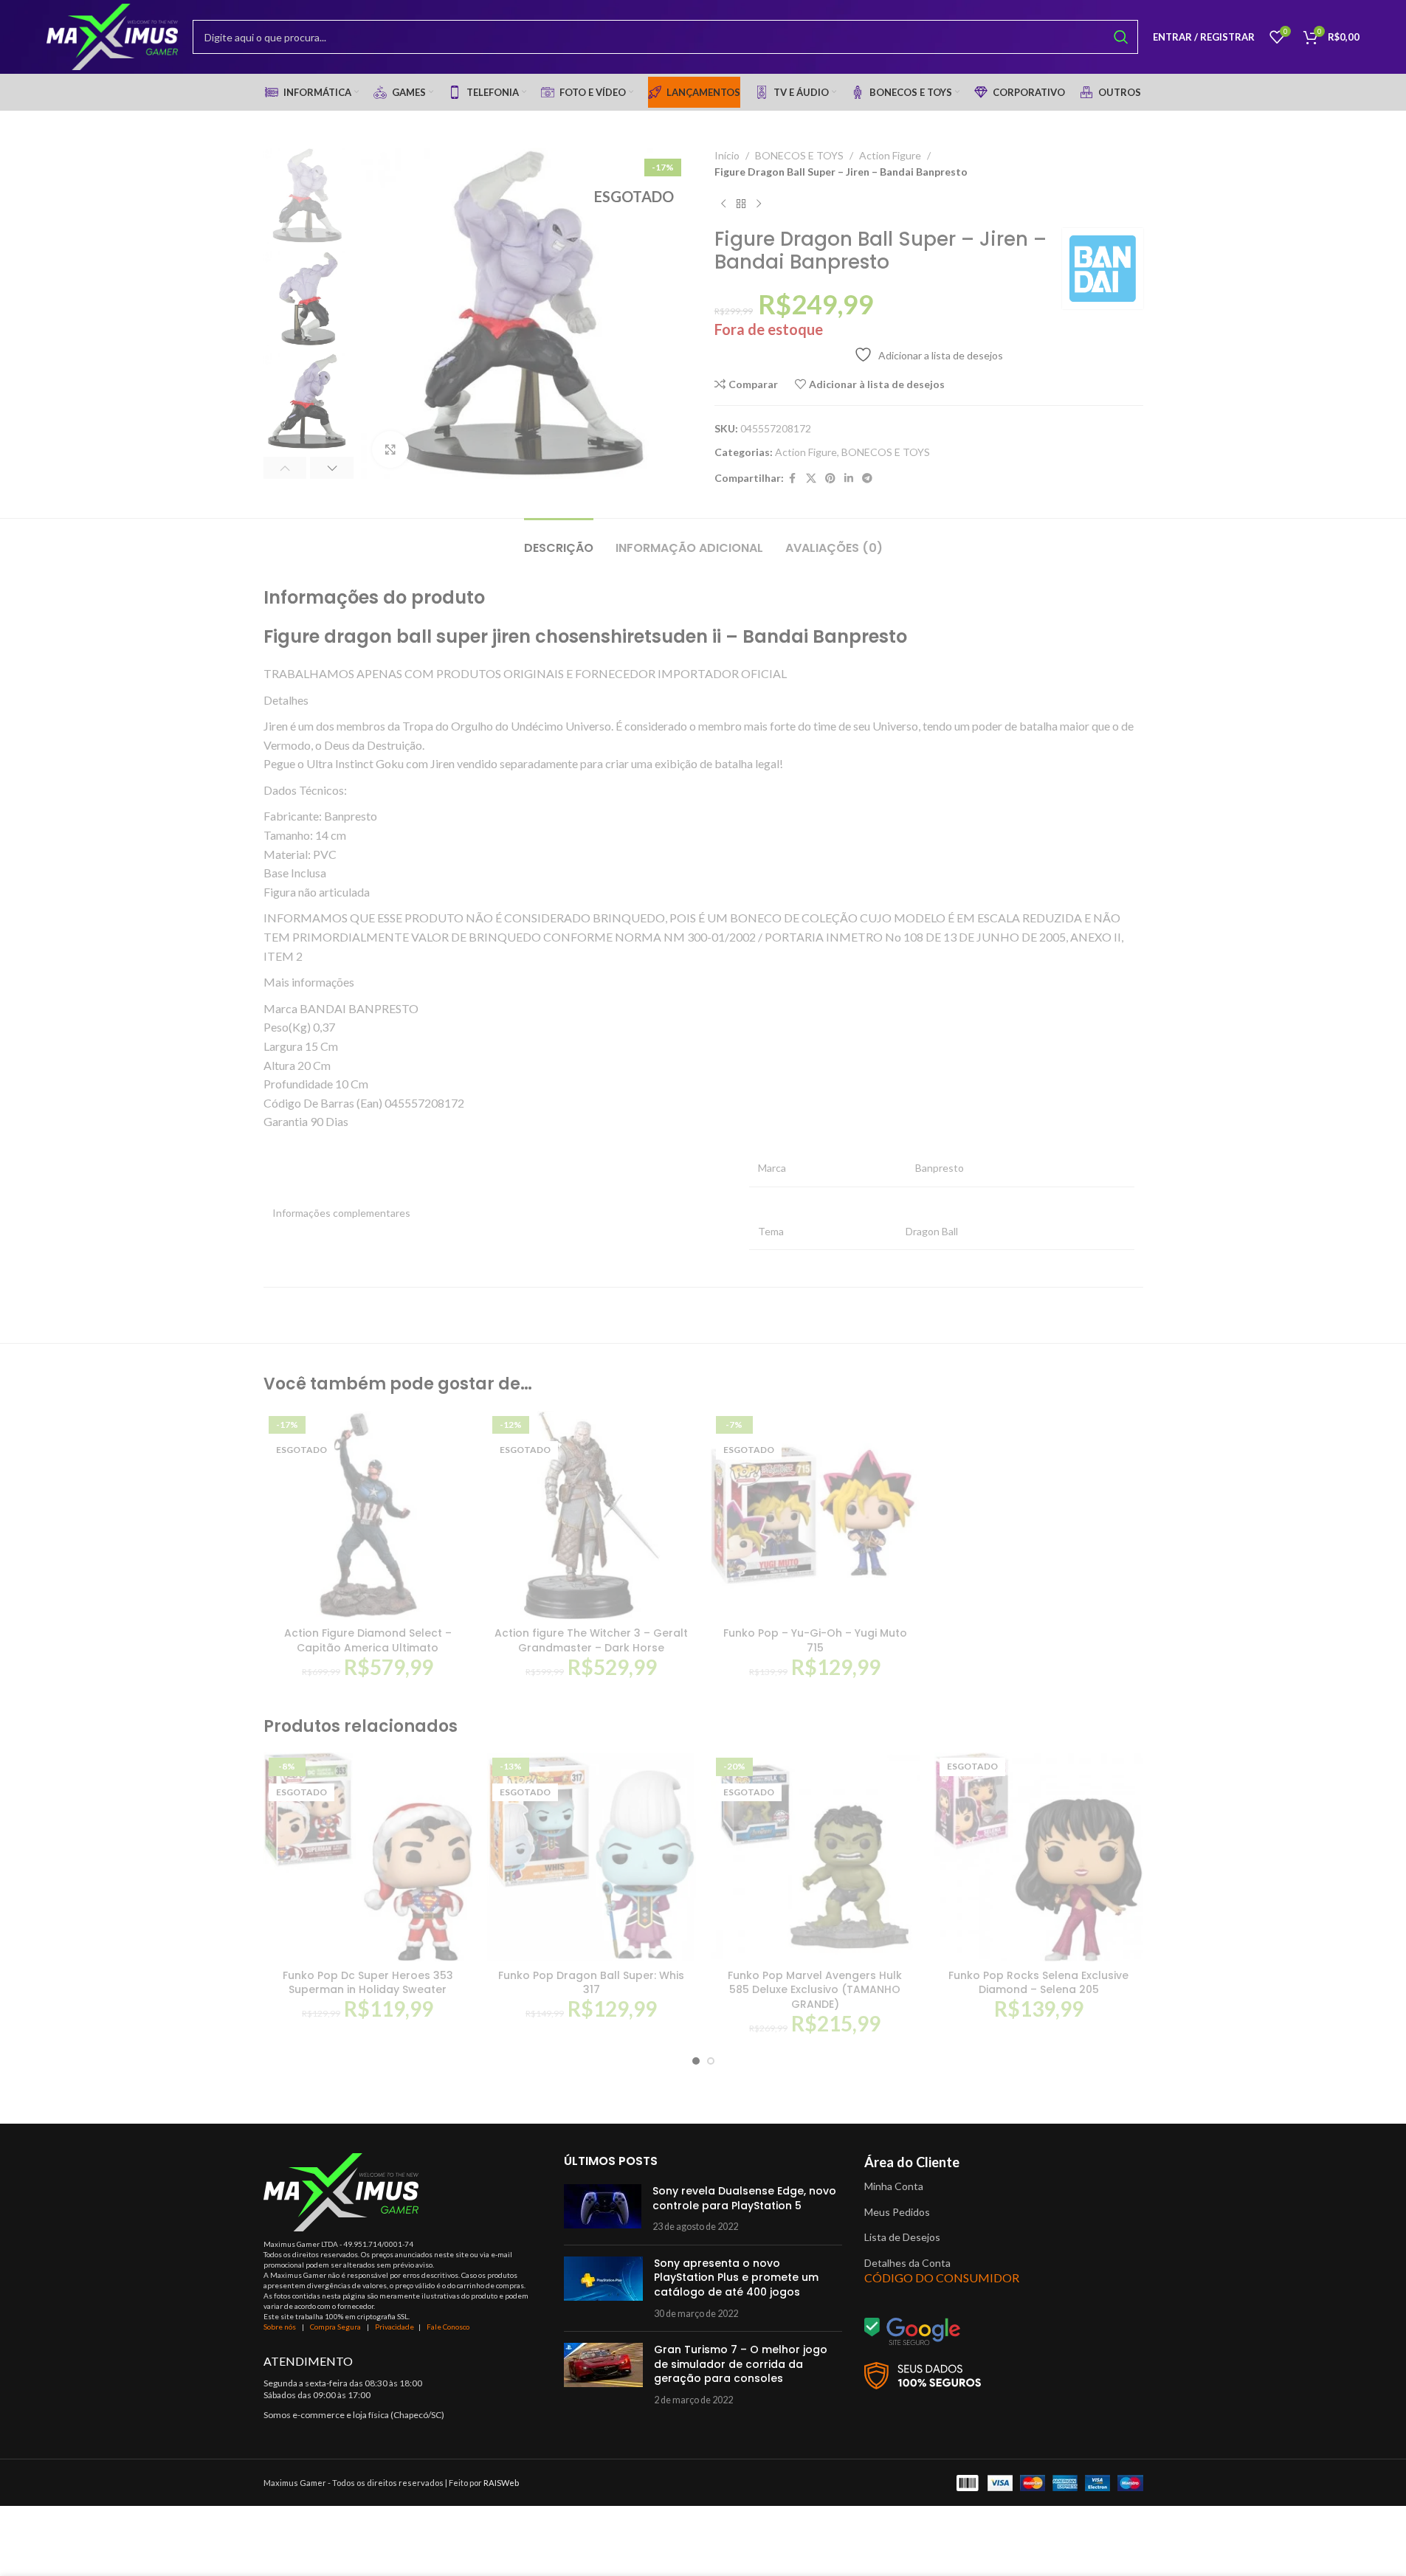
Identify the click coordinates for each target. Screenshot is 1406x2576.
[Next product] (759, 204)
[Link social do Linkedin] (849, 479)
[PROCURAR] (1121, 37)
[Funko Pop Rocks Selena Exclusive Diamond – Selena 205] (1039, 1857)
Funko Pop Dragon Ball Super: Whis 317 (591, 1983)
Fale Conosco (448, 2327)
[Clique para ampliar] (390, 449)
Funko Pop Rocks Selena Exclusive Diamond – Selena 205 (1038, 1983)
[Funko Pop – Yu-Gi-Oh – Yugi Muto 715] (815, 1515)
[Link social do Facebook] (793, 479)
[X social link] (811, 479)
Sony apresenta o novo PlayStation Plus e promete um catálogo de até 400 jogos (736, 2278)
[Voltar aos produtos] (741, 204)
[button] (285, 468)
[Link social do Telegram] (867, 479)
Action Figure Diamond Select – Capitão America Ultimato (368, 1640)
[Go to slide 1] (696, 2061)
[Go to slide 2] (711, 2061)
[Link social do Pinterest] (830, 479)
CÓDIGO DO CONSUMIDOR (942, 2278)
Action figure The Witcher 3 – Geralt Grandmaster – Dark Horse (591, 1640)
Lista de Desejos (902, 2237)
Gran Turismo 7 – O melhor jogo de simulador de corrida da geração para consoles (741, 2364)
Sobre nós (280, 2327)
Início (727, 155)
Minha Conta (894, 2186)
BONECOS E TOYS (799, 155)
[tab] (559, 541)
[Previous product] (723, 204)
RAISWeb (501, 2483)
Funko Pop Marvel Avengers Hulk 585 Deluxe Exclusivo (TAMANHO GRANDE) (815, 1990)
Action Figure (890, 155)
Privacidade (394, 2327)
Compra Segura (336, 2327)
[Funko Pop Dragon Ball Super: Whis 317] (592, 1857)
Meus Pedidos (897, 2212)
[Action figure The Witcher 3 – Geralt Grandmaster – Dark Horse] (592, 1515)
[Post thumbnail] (603, 2209)
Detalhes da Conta (907, 2263)
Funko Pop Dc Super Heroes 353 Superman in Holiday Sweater (368, 1983)
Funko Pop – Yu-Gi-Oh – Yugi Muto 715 (815, 1640)
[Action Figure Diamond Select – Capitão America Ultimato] (368, 1515)
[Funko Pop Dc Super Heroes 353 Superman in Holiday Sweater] (368, 1857)
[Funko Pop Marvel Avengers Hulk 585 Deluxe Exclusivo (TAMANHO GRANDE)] (815, 1857)
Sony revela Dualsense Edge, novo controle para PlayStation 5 (744, 2198)
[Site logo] (112, 36)
